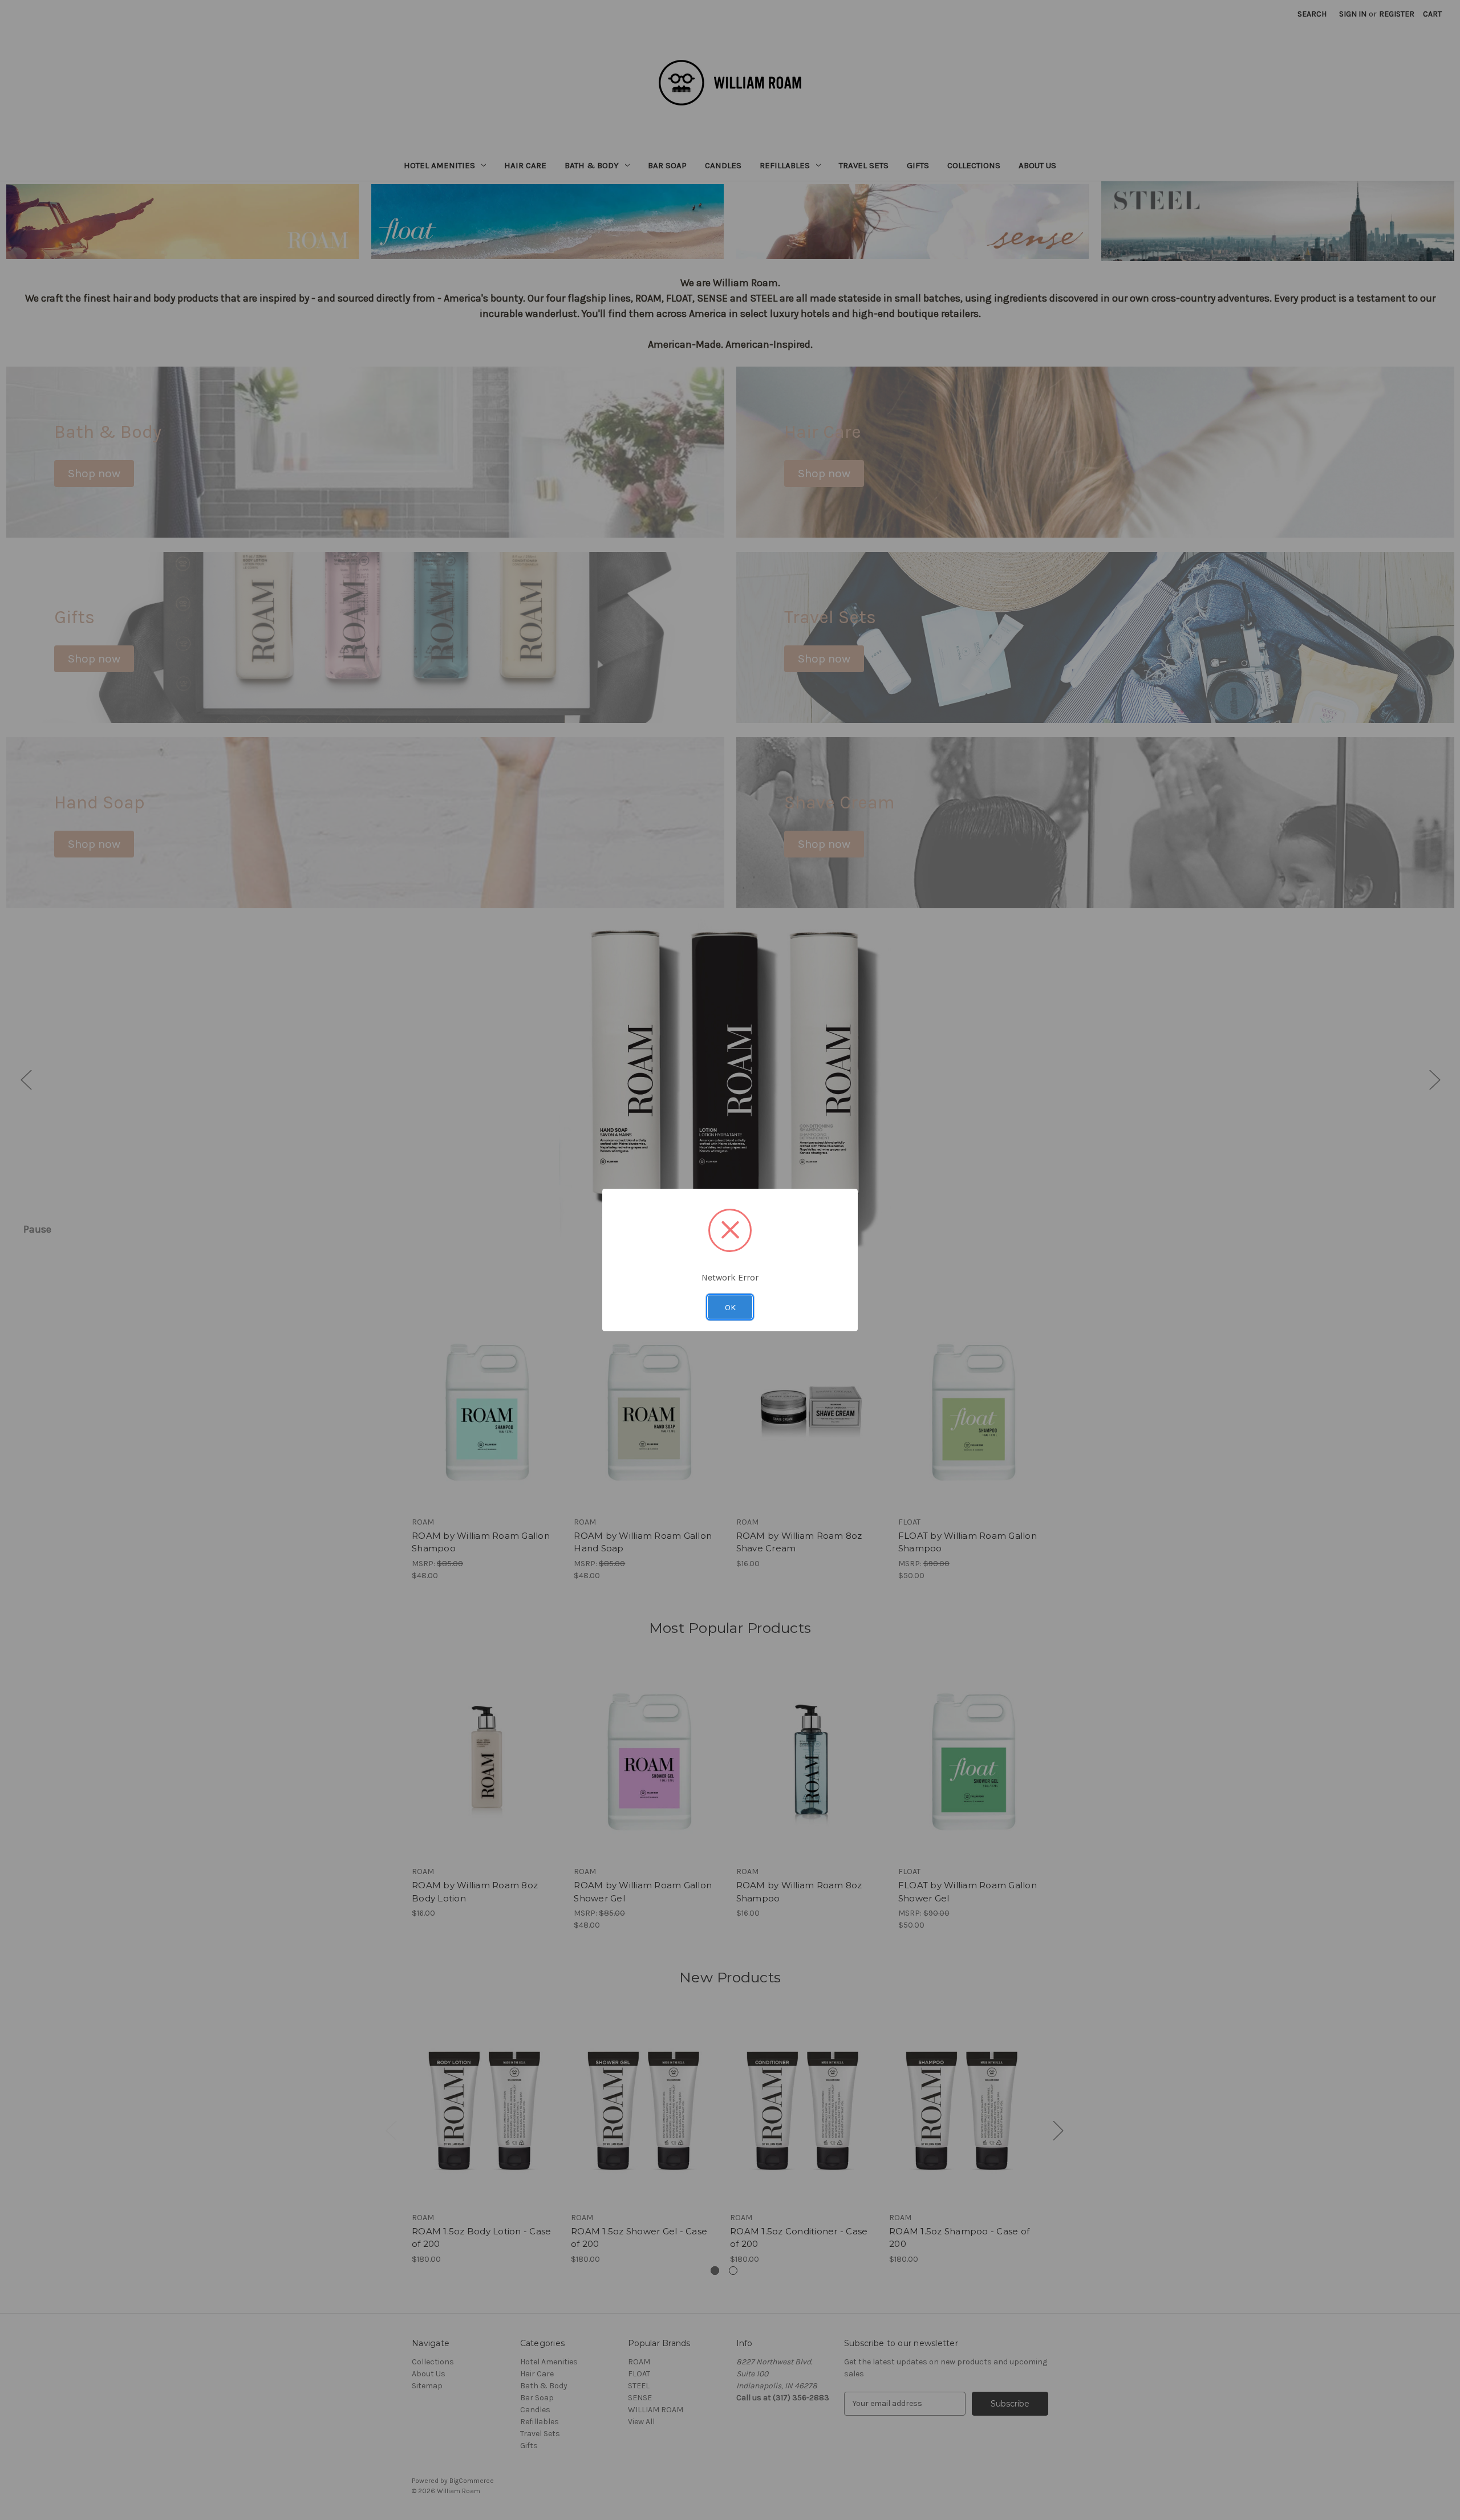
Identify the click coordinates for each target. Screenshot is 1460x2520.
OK (730, 1307)
